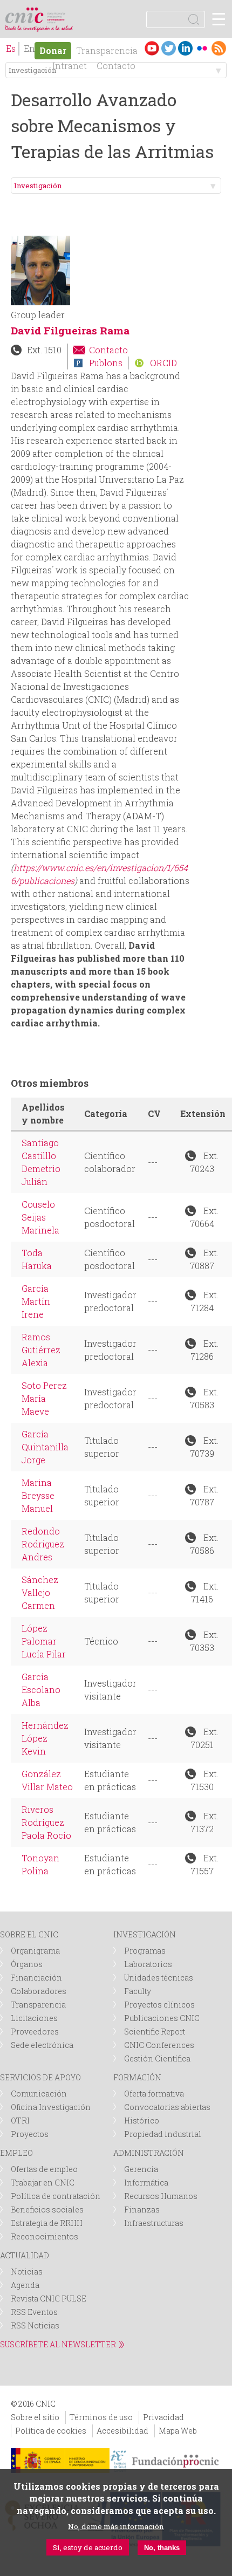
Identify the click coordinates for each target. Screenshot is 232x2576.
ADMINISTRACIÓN (149, 2153)
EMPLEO (16, 2153)
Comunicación (39, 2094)
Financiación (36, 1978)
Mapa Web (178, 2431)
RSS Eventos (34, 2312)
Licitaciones (34, 2018)
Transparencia (107, 50)
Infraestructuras (154, 2223)
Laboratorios (148, 1964)
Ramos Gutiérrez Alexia (41, 1350)
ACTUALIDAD (25, 2255)
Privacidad (163, 2417)
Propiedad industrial (163, 2134)
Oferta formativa (154, 2094)
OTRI (20, 2121)
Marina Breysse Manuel (38, 1495)
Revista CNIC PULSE (49, 2298)
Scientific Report (155, 2032)
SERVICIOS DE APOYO (40, 2077)
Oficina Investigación (51, 2107)
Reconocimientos (45, 2236)
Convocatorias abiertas (167, 2107)
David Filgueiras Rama (70, 330)
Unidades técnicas (159, 1978)
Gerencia (141, 2169)
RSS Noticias (35, 2325)
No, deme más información (116, 2526)
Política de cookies (51, 2431)
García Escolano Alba (41, 1690)
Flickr (202, 48)
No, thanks (162, 2548)
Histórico (142, 2121)
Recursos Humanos (161, 2196)
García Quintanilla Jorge (45, 1447)
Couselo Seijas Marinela (40, 1217)
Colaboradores (39, 1991)
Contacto (108, 350)
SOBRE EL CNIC (29, 1934)
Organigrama (35, 1951)
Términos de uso (101, 2417)
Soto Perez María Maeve (44, 1398)
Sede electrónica (42, 2045)
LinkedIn (185, 48)
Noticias (27, 2272)
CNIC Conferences (159, 2045)
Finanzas (142, 2210)
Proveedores (35, 2032)
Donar (53, 50)
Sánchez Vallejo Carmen (40, 1592)
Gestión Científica (157, 2058)
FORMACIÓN (137, 2077)
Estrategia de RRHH (47, 2223)
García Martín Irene (36, 1301)
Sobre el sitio (35, 2417)
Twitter (169, 48)
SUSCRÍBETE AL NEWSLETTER (58, 2344)
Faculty (138, 1991)
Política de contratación (56, 2196)
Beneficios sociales (47, 2210)
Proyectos (30, 2134)
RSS (219, 48)
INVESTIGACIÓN (145, 1934)
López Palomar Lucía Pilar (44, 1641)
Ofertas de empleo (44, 2169)
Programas (145, 1951)
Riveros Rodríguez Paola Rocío (46, 1822)
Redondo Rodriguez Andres (43, 1544)
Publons (106, 363)
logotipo (56, 13)
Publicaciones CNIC (162, 2018)
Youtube (152, 48)
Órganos (27, 1964)
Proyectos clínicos (159, 2005)
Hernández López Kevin (45, 1738)
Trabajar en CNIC (43, 2183)
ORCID (163, 363)
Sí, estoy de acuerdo (88, 2547)
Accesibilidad (122, 2431)
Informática (146, 2183)
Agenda (25, 2285)
